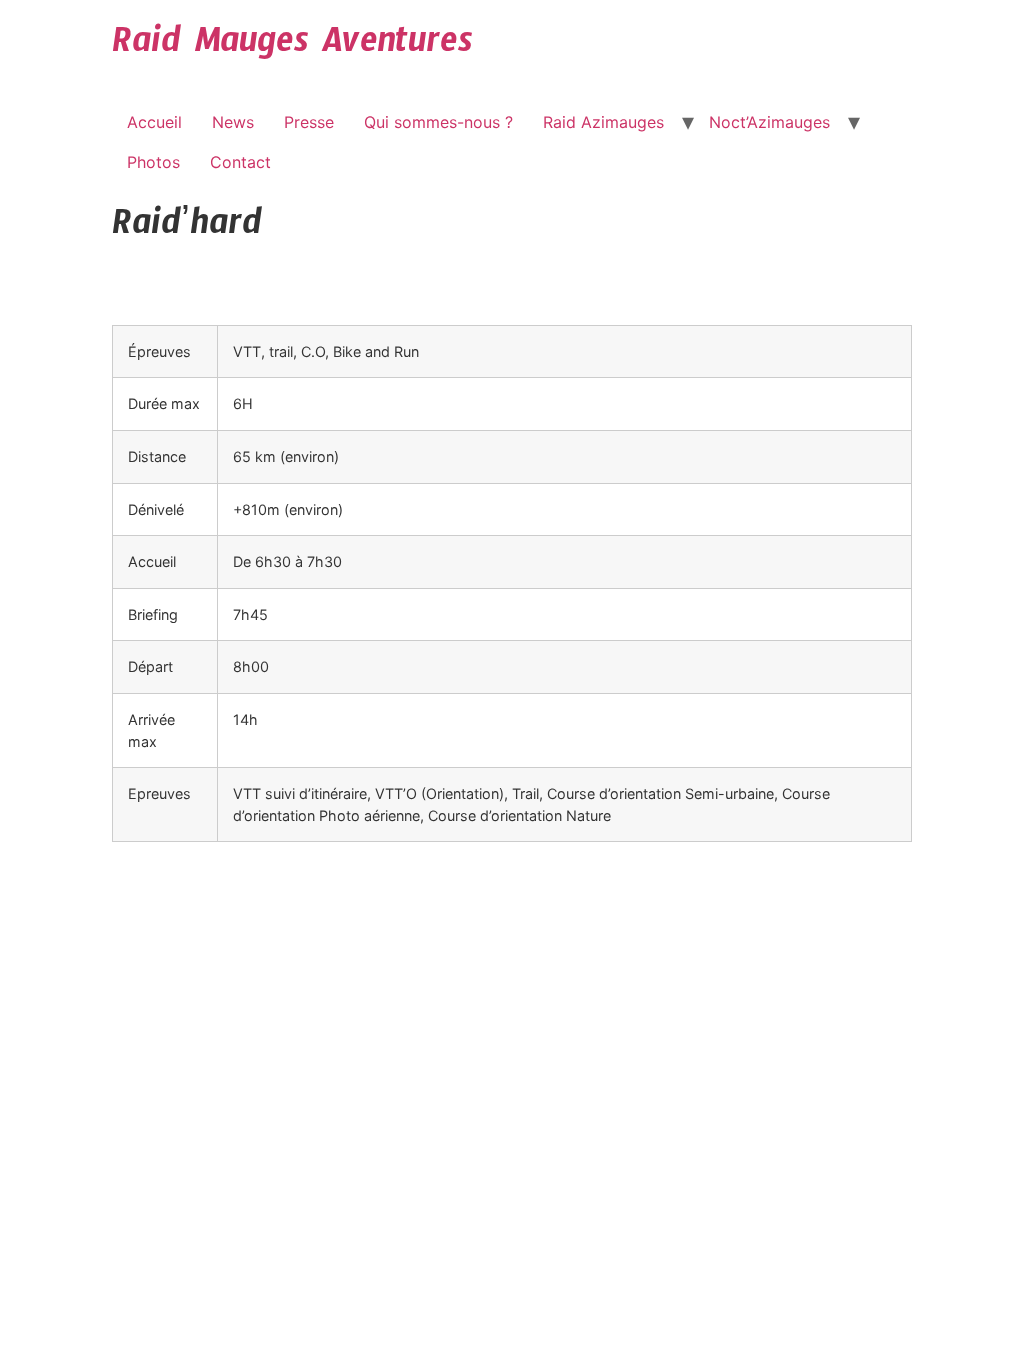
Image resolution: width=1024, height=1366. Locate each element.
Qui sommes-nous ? (438, 122)
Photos (153, 162)
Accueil (154, 122)
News (233, 122)
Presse (309, 122)
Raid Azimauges (603, 122)
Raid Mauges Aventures (292, 48)
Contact (240, 162)
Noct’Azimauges (769, 122)
